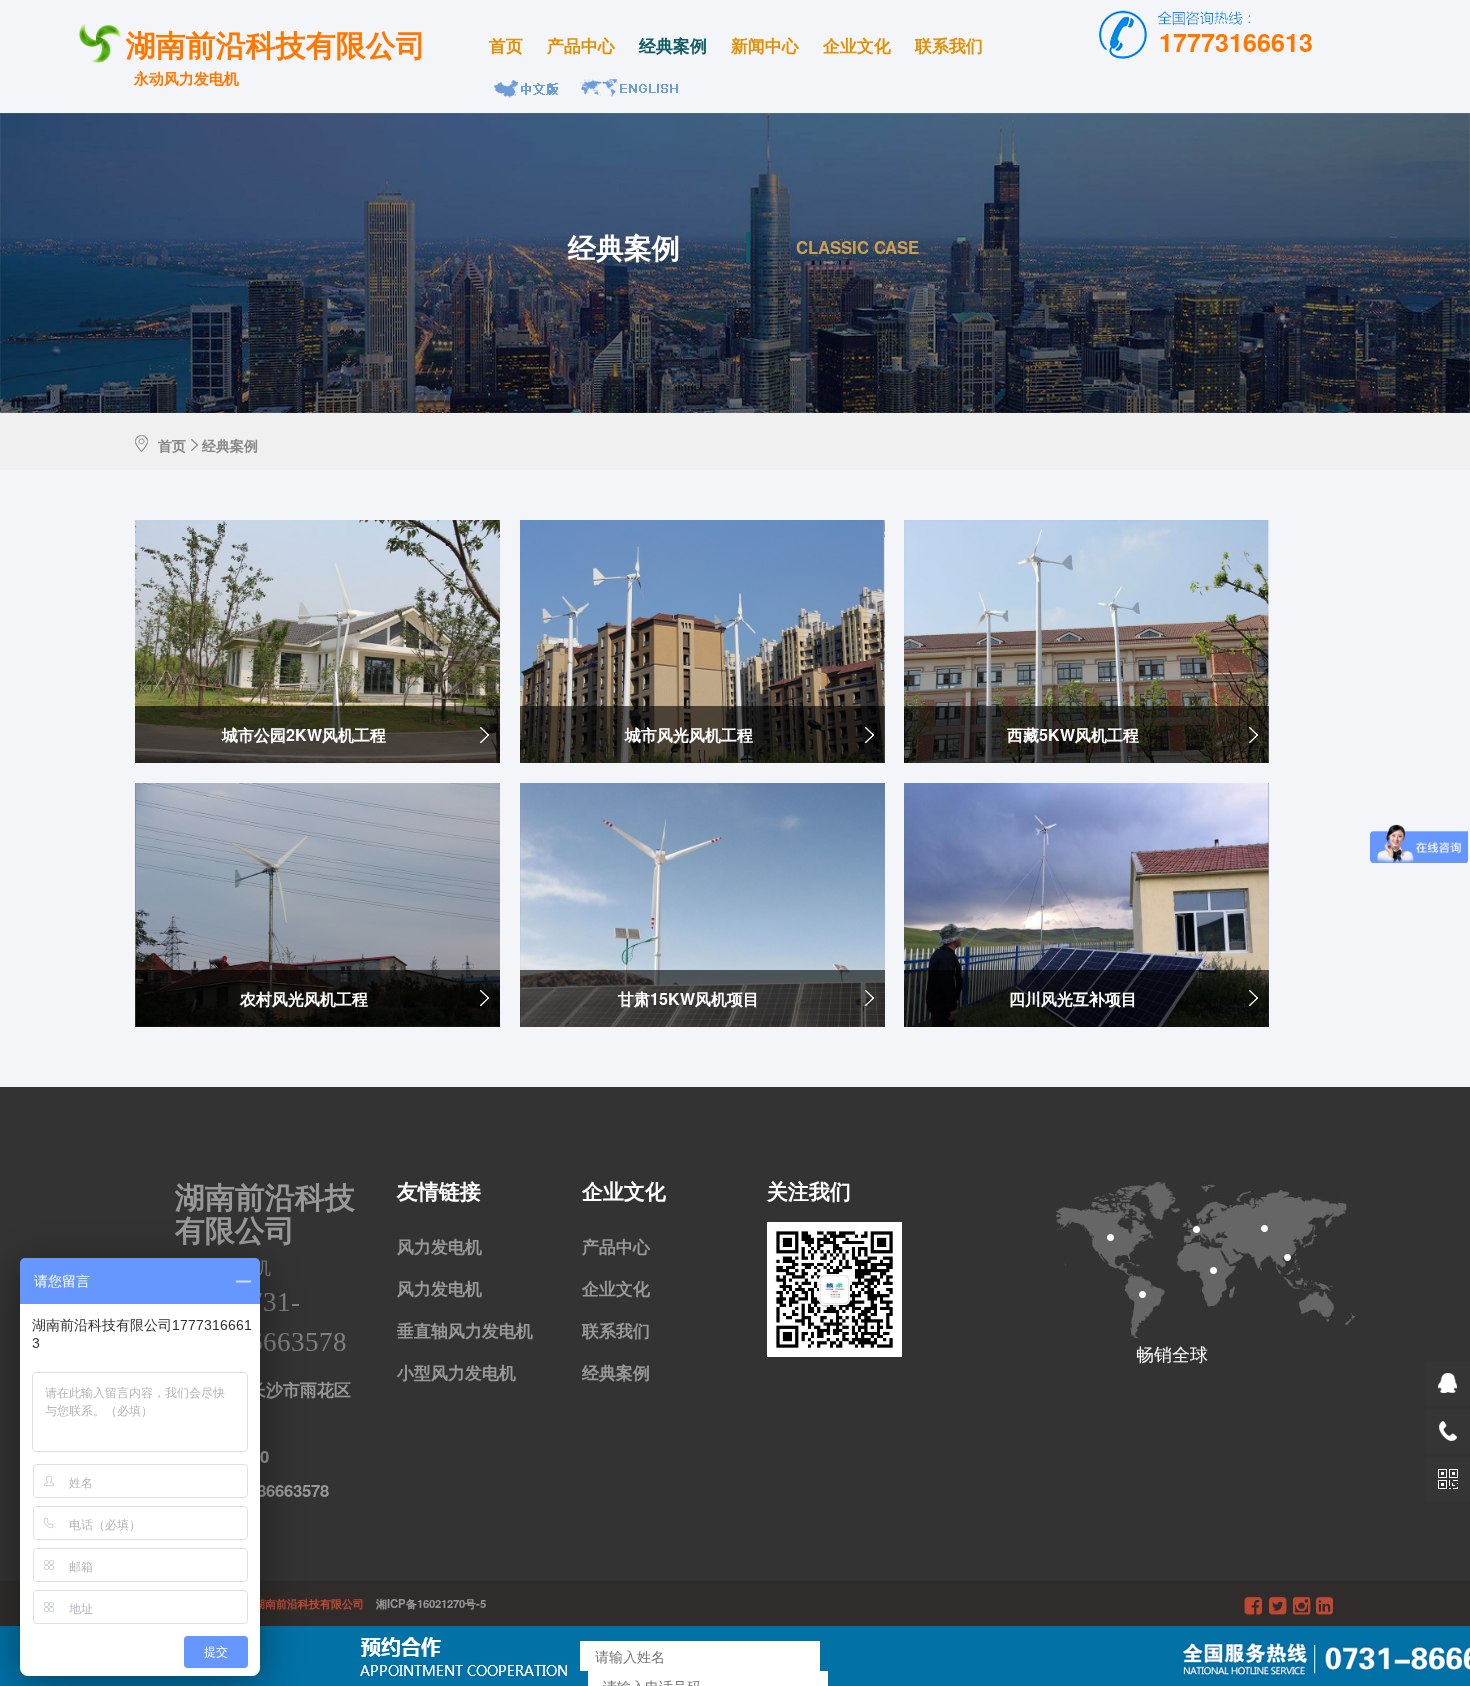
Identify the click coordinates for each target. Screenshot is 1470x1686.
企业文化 (857, 45)
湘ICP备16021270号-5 (426, 1603)
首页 (506, 45)
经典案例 (673, 45)
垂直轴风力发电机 (465, 1330)
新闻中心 (765, 45)
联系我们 (949, 45)
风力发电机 (439, 1246)
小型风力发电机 (456, 1372)
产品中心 (581, 45)
